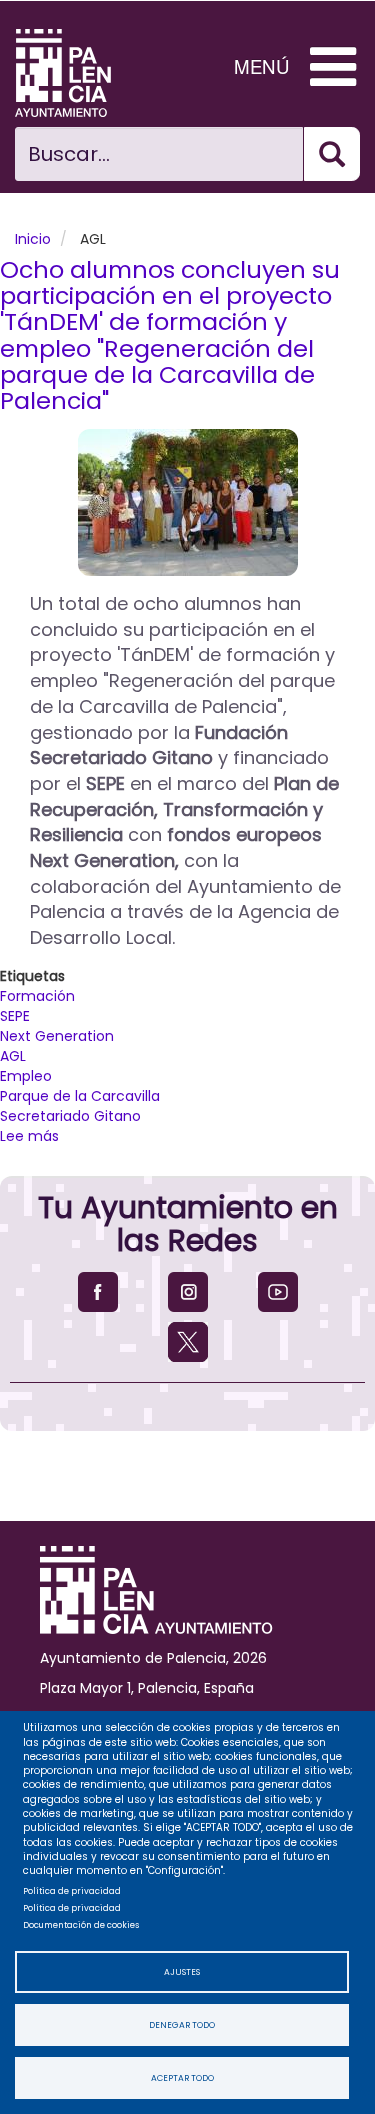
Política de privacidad (72, 1891)
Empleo (26, 1076)
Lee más (29, 1136)
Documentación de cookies (81, 1925)
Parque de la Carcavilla (80, 1096)
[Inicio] (78, 73)
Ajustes (182, 1972)
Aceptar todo (182, 2078)
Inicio (33, 239)
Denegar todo (182, 2025)
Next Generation (57, 1036)
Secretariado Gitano (70, 1116)
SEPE (15, 1016)
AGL (13, 1056)
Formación (37, 996)
